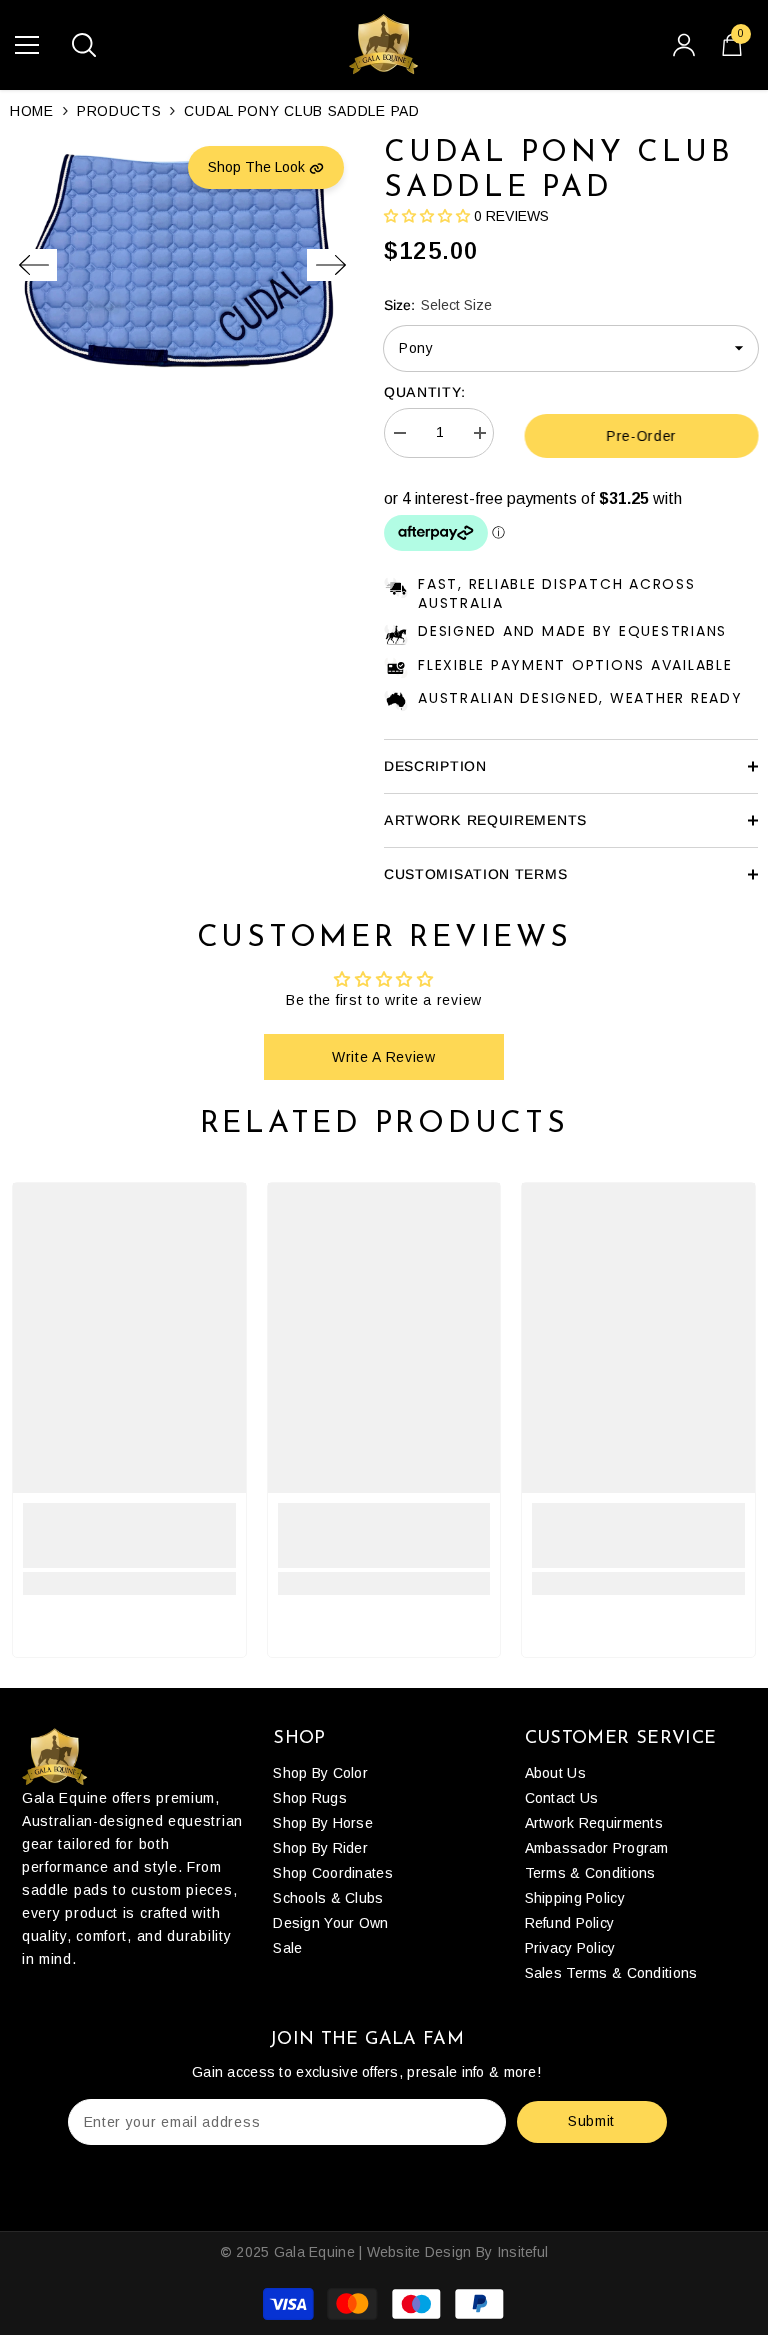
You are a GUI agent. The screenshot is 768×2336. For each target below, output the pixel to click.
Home (32, 111)
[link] (129, 1535)
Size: (438, 305)
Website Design (419, 2252)
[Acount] (684, 45)
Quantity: (424, 392)
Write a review (384, 1057)
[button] (33, 265)
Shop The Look (258, 167)
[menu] (27, 45)
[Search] (84, 45)
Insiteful (523, 2252)
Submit (591, 2121)
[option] (182, 265)
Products (119, 111)
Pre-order (641, 436)
